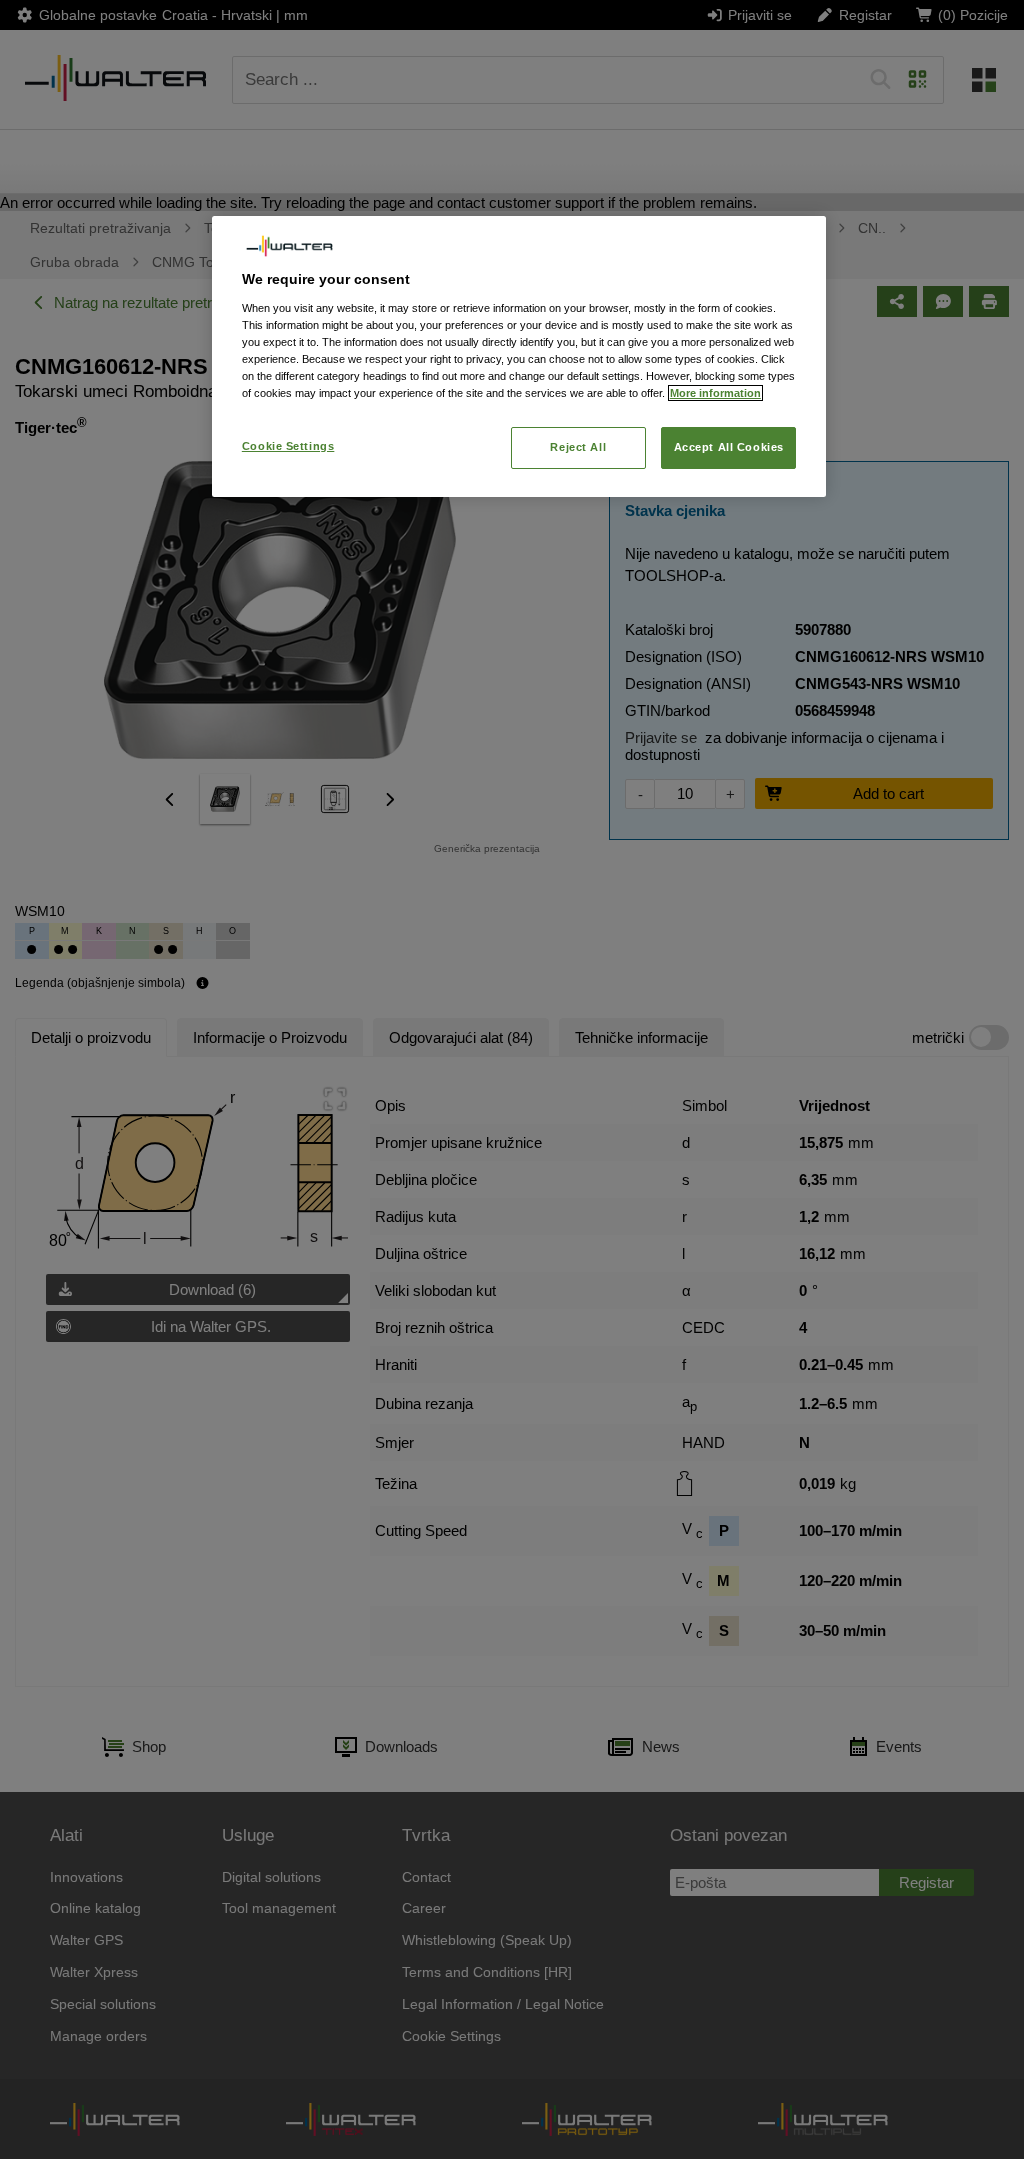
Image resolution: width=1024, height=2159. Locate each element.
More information (715, 393)
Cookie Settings (288, 446)
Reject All (578, 447)
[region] (519, 356)
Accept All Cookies (729, 447)
